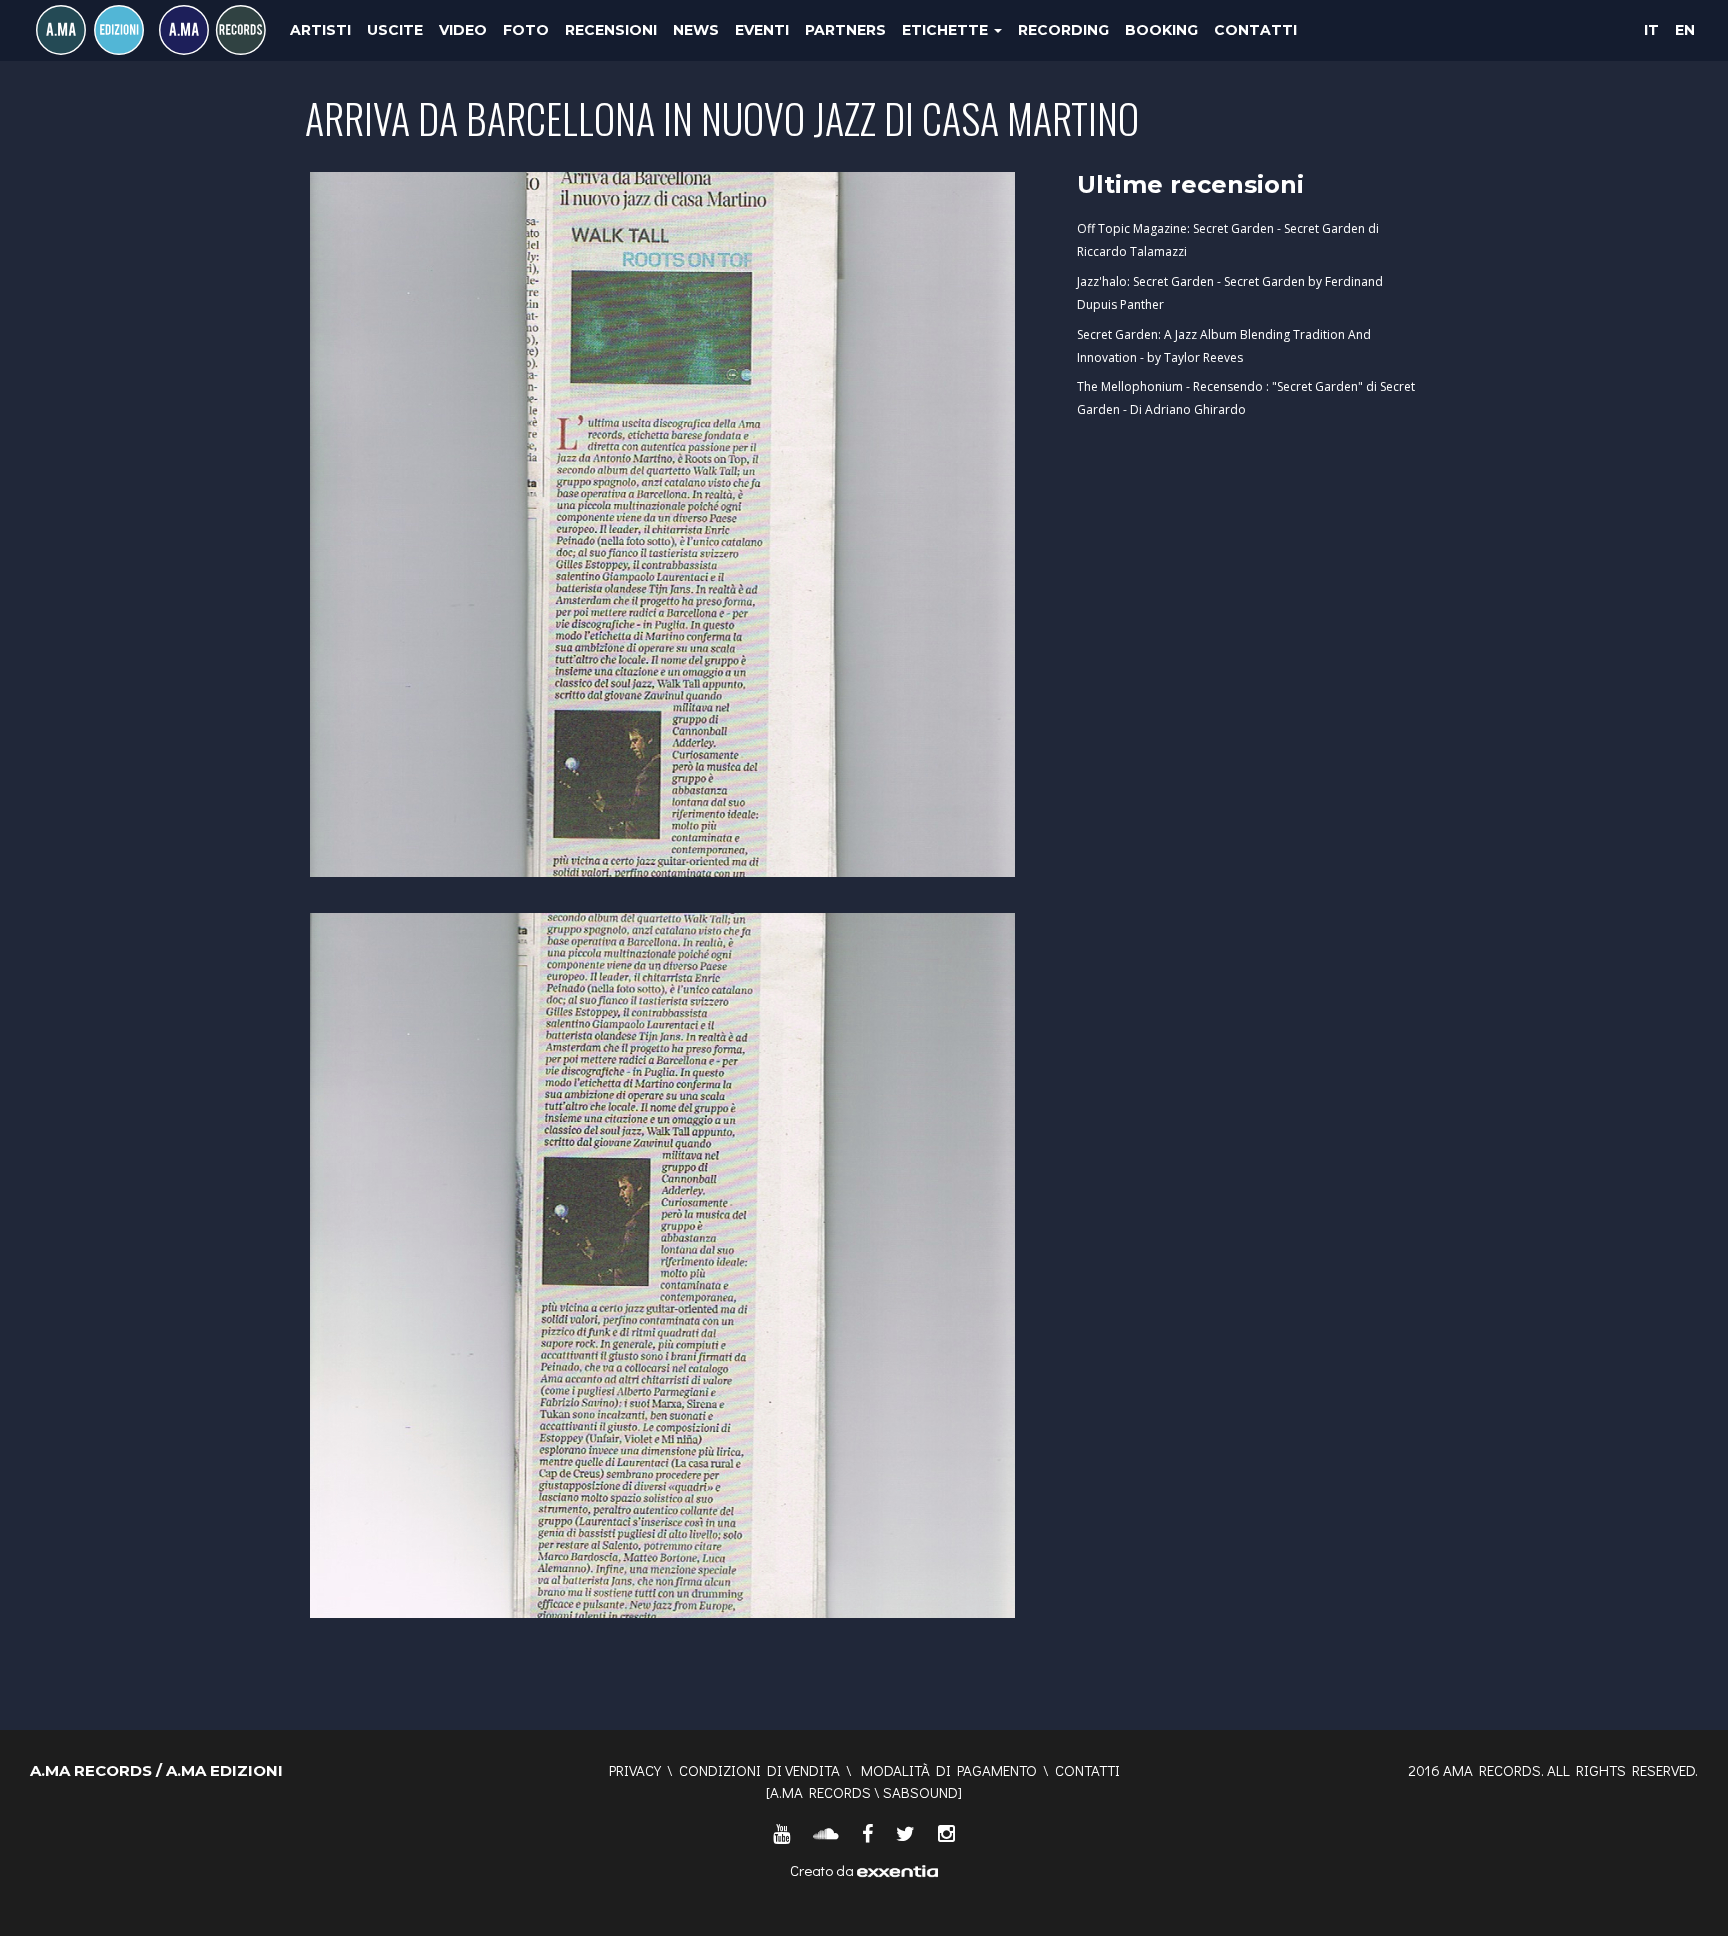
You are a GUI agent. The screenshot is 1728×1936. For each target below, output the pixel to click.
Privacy (635, 1770)
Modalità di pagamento (949, 1770)
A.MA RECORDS (820, 1792)
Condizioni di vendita (759, 1770)
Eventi (762, 30)
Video (463, 30)
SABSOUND (920, 1792)
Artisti (320, 30)
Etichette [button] (947, 30)
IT (1651, 30)
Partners (845, 30)
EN (1685, 30)
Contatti (1255, 30)
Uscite (395, 30)
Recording (1063, 30)
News (696, 30)
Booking (1161, 30)
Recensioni (611, 30)
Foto (526, 30)
